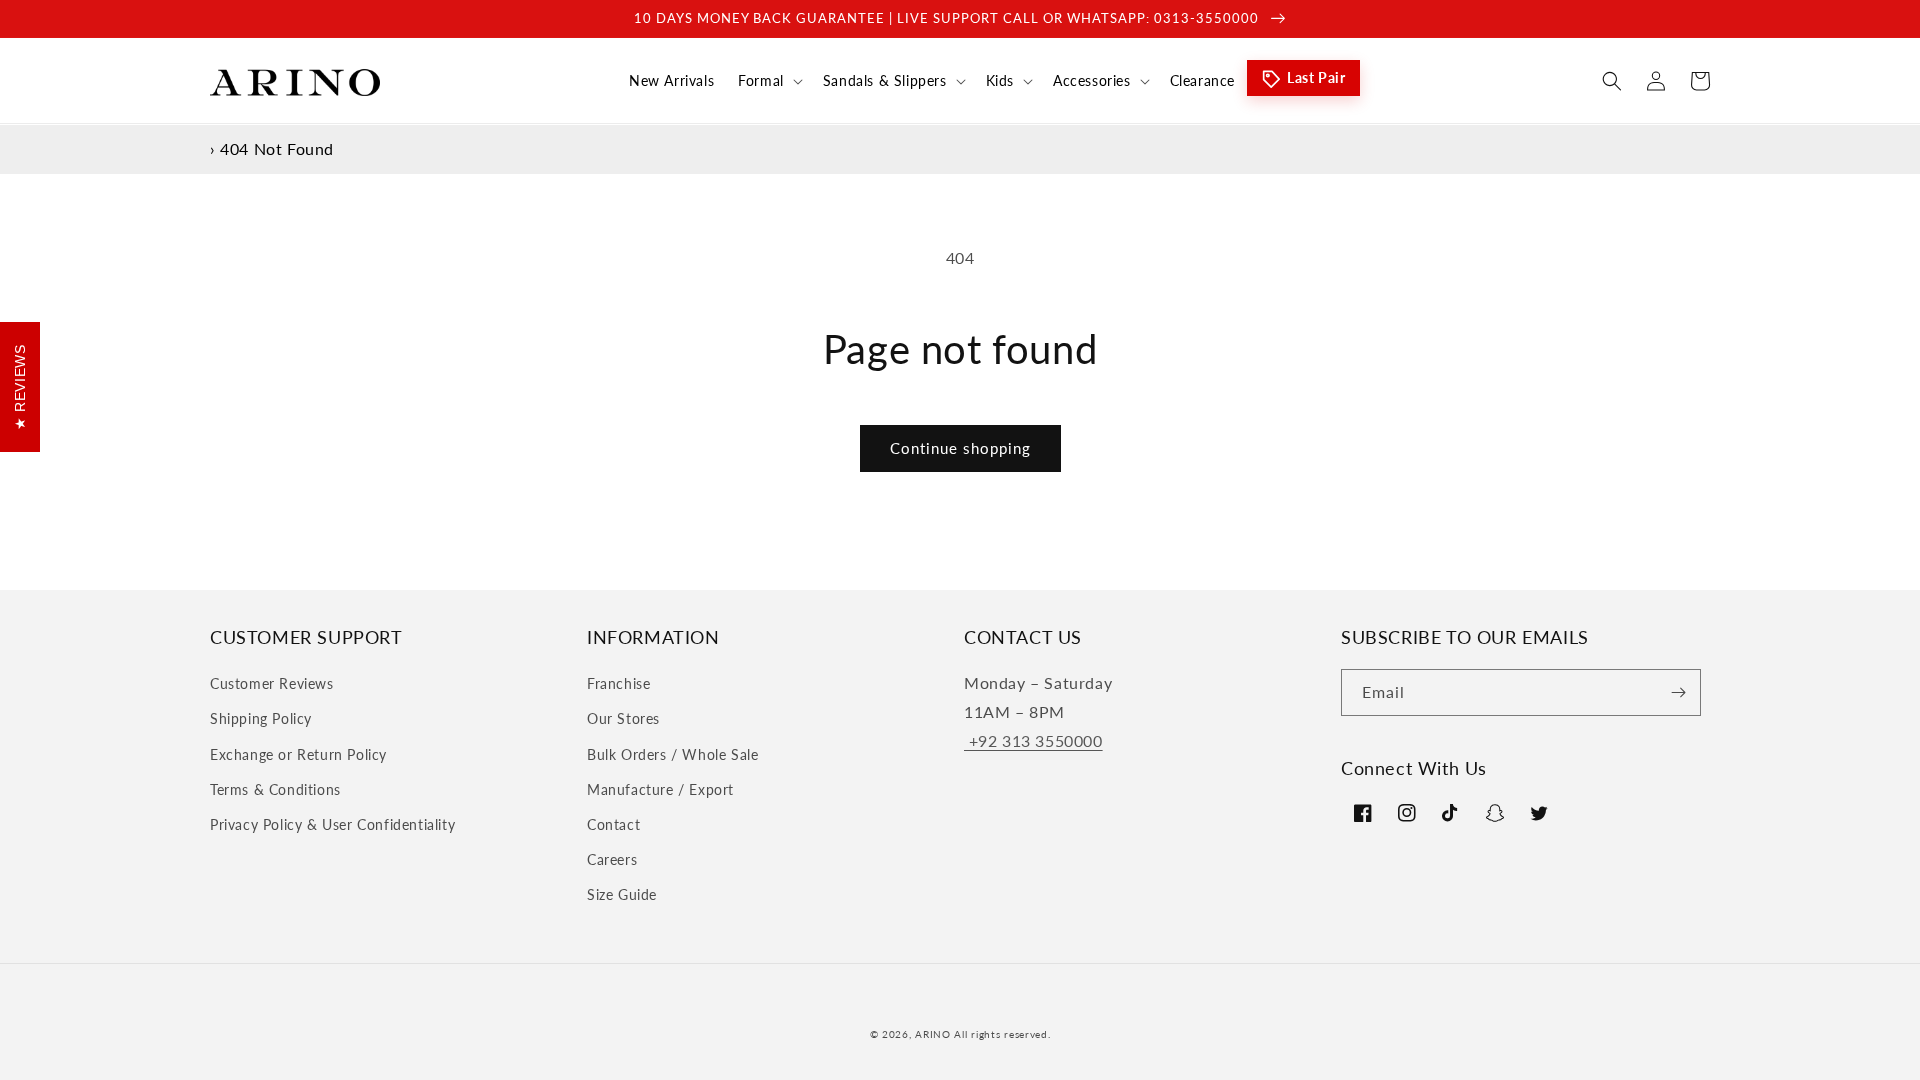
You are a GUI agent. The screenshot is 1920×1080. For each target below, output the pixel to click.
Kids (1000, 80)
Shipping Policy (261, 718)
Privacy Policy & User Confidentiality (332, 824)
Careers (612, 859)
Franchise (618, 683)
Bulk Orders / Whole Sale (672, 754)
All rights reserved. (1002, 1034)
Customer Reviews (272, 683)
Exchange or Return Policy (298, 754)
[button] (768, 81)
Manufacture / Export (660, 789)
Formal (761, 80)
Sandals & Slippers (885, 80)
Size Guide (622, 894)
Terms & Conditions (275, 789)
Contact (613, 824)
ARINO (933, 1034)
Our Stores (623, 718)
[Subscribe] (1678, 692)
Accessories (1092, 80)
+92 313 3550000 (1033, 740)
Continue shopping (960, 448)
